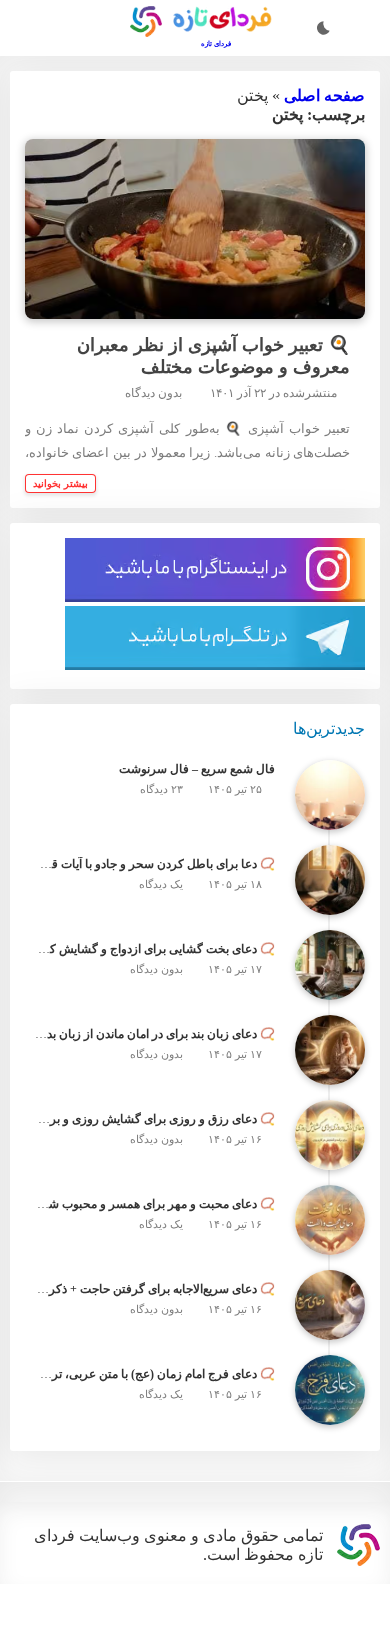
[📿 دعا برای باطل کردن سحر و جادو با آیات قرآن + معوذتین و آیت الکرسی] (330, 923)
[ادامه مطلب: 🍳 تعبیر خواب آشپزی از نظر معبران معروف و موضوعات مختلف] (61, 511)
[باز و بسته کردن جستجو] (363, 31)
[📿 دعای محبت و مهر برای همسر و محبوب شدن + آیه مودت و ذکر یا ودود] (330, 1263)
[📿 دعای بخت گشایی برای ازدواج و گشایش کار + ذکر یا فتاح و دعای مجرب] (330, 1008)
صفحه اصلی (325, 104)
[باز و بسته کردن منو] (28, 31)
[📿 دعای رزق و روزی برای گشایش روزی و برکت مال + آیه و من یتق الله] (330, 1178)
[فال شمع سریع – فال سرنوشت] (330, 838)
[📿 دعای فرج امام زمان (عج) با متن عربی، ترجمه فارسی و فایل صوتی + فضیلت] (330, 1433)
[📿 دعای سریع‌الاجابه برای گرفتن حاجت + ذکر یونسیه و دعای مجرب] (330, 1348)
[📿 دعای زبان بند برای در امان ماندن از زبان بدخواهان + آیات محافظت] (330, 1093)
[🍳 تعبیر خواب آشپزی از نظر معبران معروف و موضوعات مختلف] (195, 245)
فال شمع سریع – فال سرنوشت (202, 814)
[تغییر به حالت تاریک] (323, 31)
